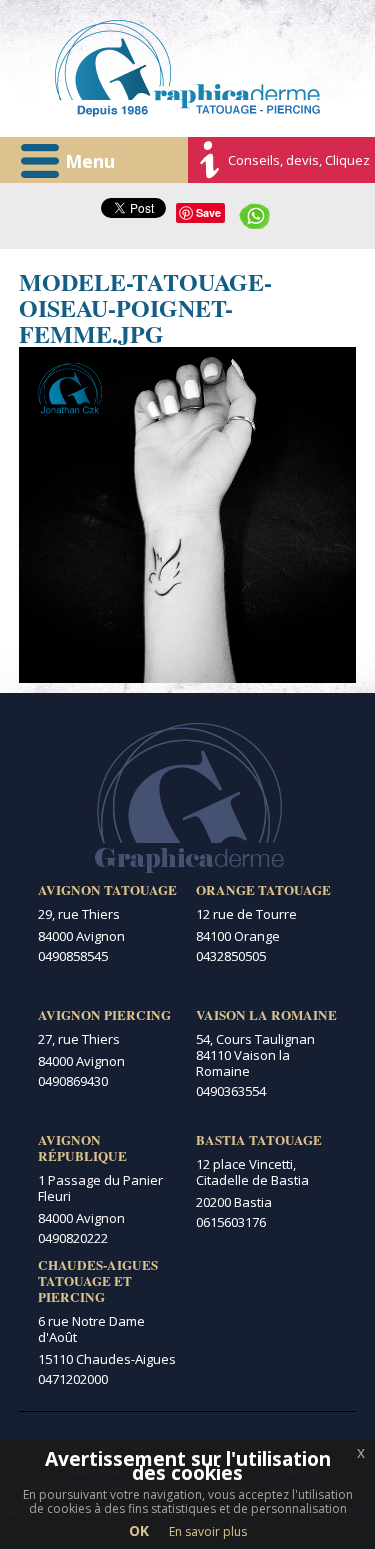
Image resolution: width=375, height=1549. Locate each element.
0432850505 (231, 956)
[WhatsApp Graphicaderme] (255, 214)
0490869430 (73, 1081)
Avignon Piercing (104, 1015)
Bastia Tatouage (259, 1140)
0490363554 (231, 1091)
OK (139, 1530)
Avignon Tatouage (107, 890)
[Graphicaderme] (187, 68)
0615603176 (231, 1222)
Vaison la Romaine (266, 1015)
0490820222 (73, 1238)
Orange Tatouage (263, 890)
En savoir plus (208, 1531)
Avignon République (82, 1148)
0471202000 (73, 1379)
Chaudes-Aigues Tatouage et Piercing (98, 1281)
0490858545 (73, 956)
